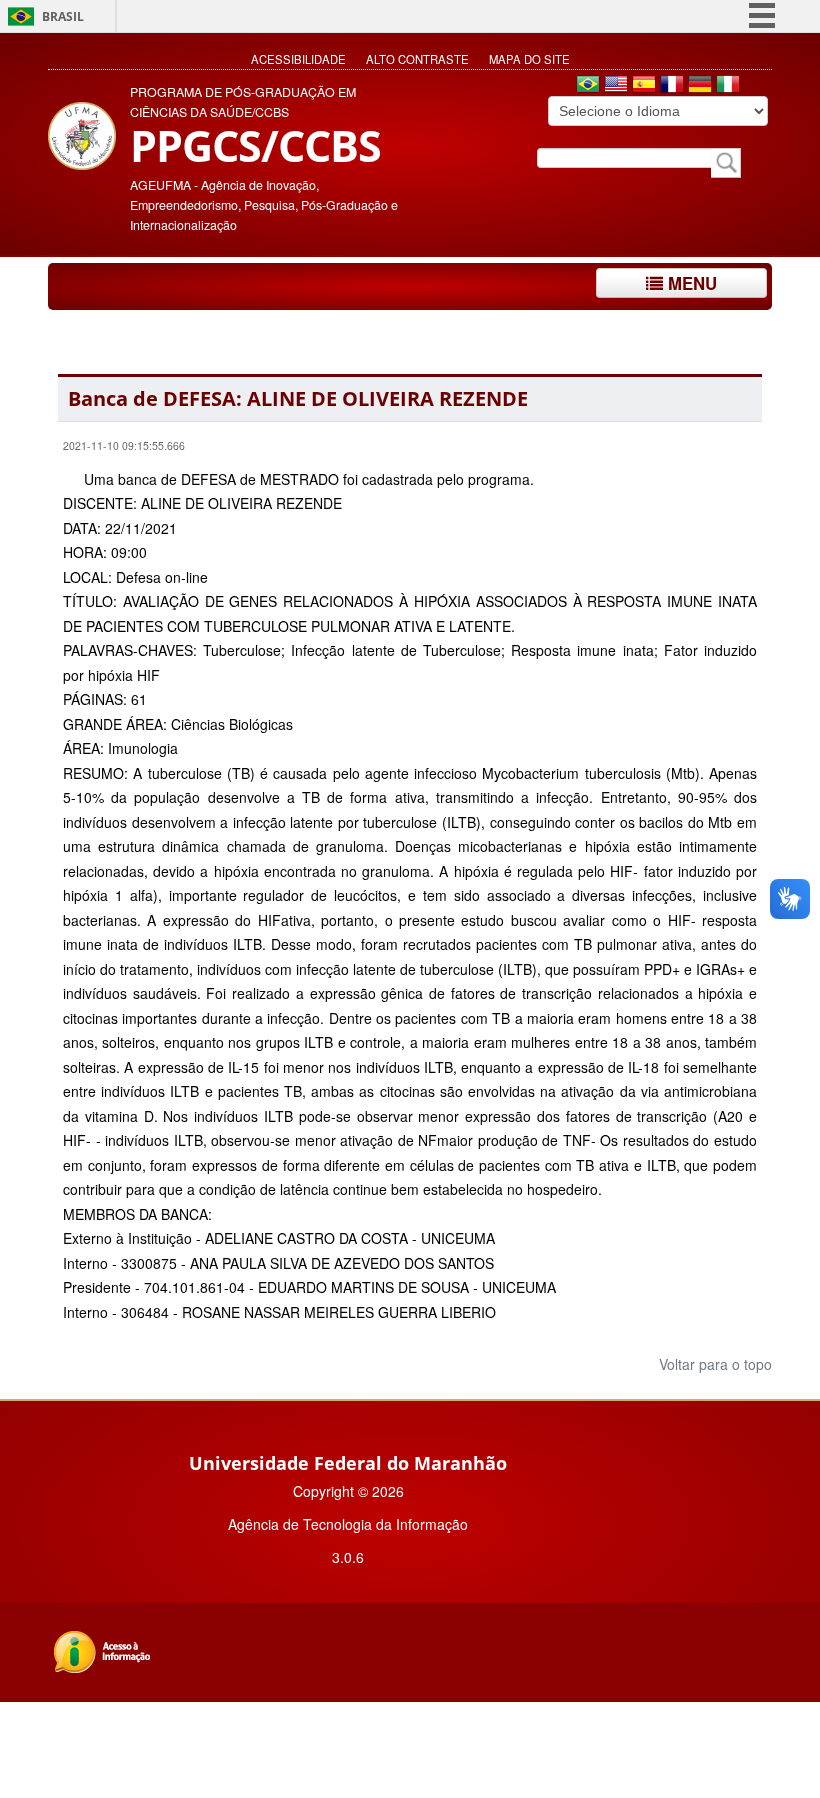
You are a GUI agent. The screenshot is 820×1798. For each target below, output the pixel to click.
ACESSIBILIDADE (298, 59)
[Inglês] (616, 86)
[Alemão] (700, 86)
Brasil (63, 16)
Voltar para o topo (713, 1364)
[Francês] (672, 86)
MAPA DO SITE (529, 59)
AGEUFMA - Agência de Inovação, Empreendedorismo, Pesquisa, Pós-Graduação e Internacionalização (264, 205)
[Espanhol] (644, 86)
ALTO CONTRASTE (417, 59)
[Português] (588, 86)
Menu (690, 283)
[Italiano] (728, 86)
